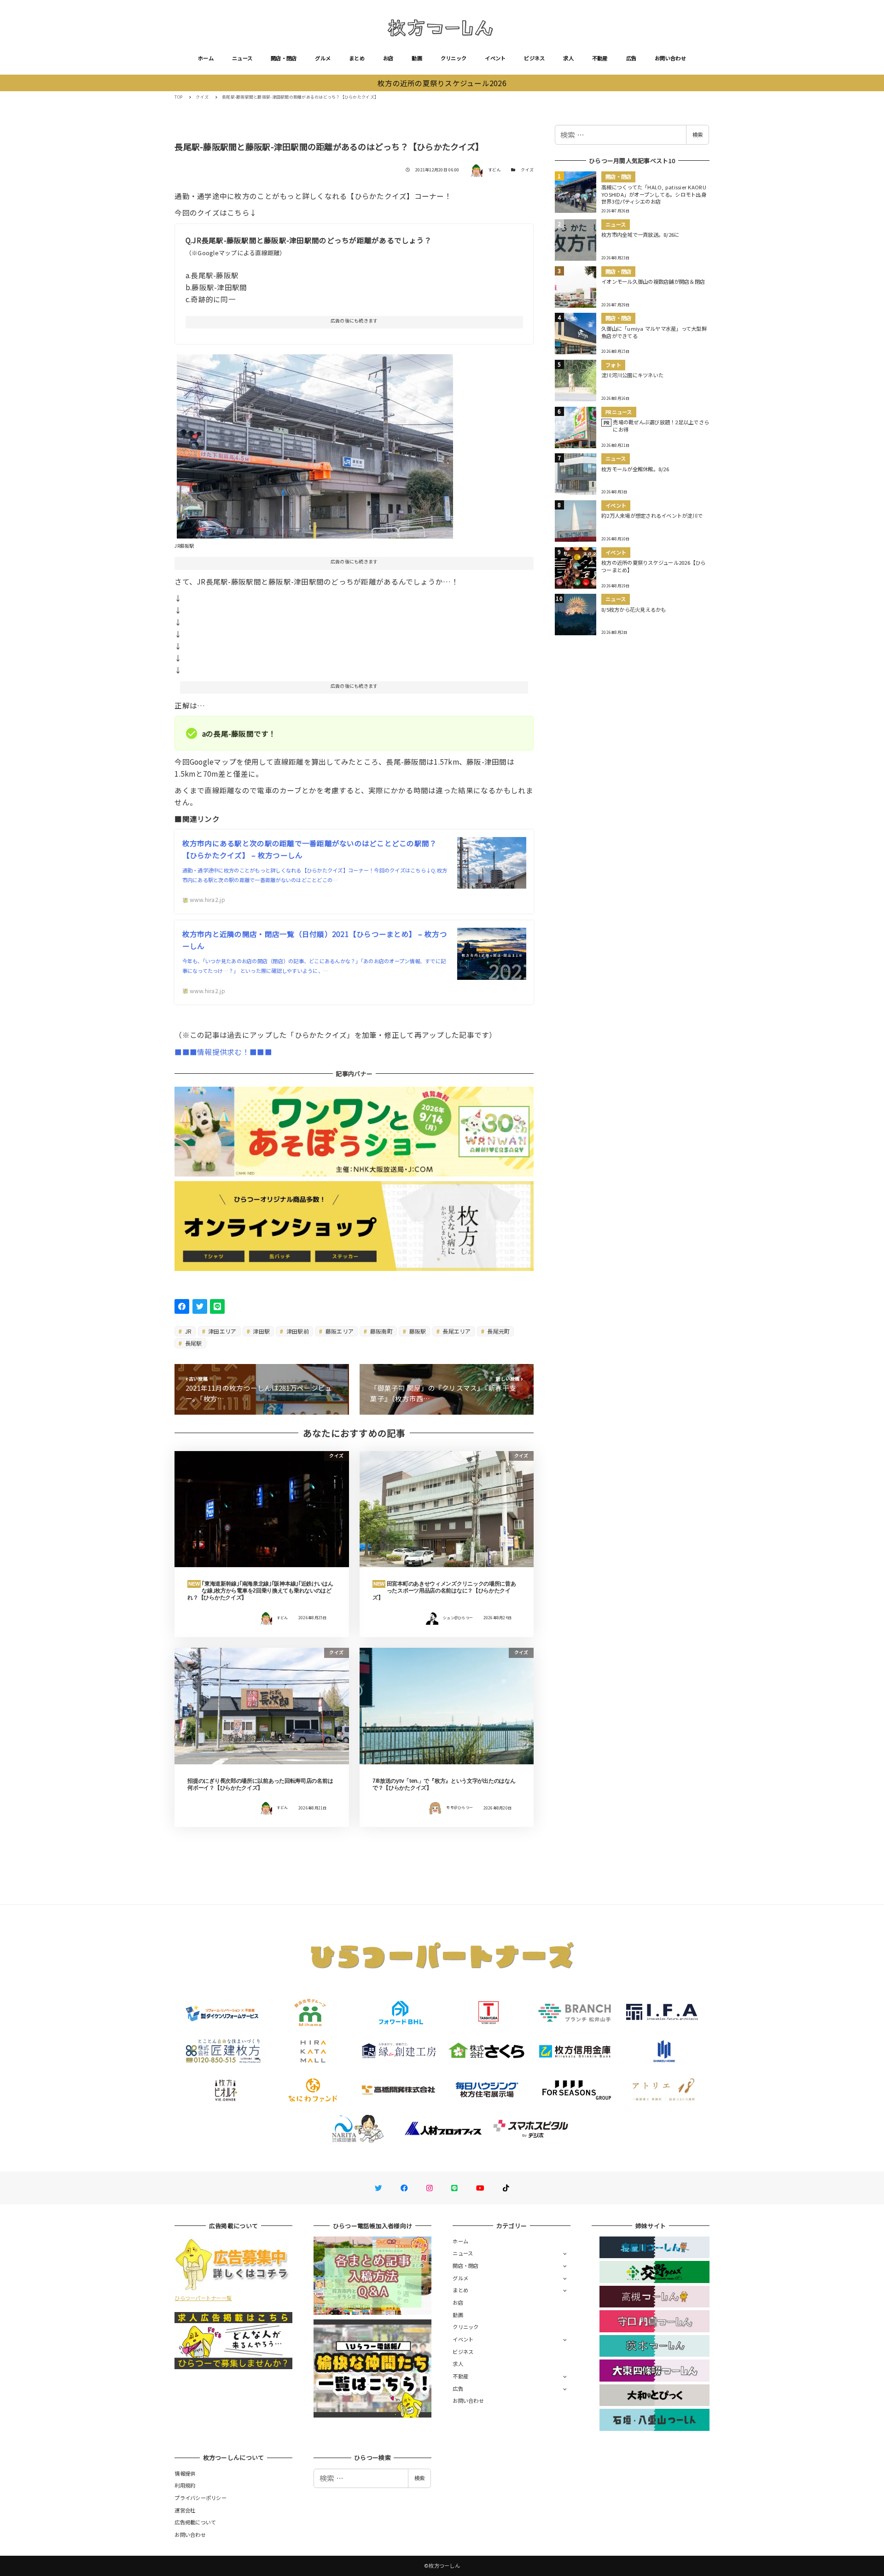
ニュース (242, 58)
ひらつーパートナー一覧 (203, 2298)
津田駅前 (297, 1331)
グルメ (323, 58)
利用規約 (185, 2485)
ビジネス (534, 58)
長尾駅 (193, 1343)
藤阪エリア (339, 1331)
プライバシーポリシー (201, 2498)
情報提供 (185, 2473)
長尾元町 (498, 1331)
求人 (568, 58)
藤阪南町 (381, 1331)
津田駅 (261, 1331)
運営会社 (185, 2510)
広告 (631, 58)
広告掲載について (195, 2522)
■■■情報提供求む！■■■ (223, 1052)
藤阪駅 (417, 1331)
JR (188, 1331)
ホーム (206, 58)
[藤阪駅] (315, 443)
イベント (495, 58)
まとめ (357, 58)
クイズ (527, 170)
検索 (698, 135)
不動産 (600, 58)
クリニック (454, 58)
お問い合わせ (670, 58)
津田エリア (222, 1331)
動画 (417, 58)
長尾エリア (456, 1331)
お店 (388, 58)
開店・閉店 (284, 58)
